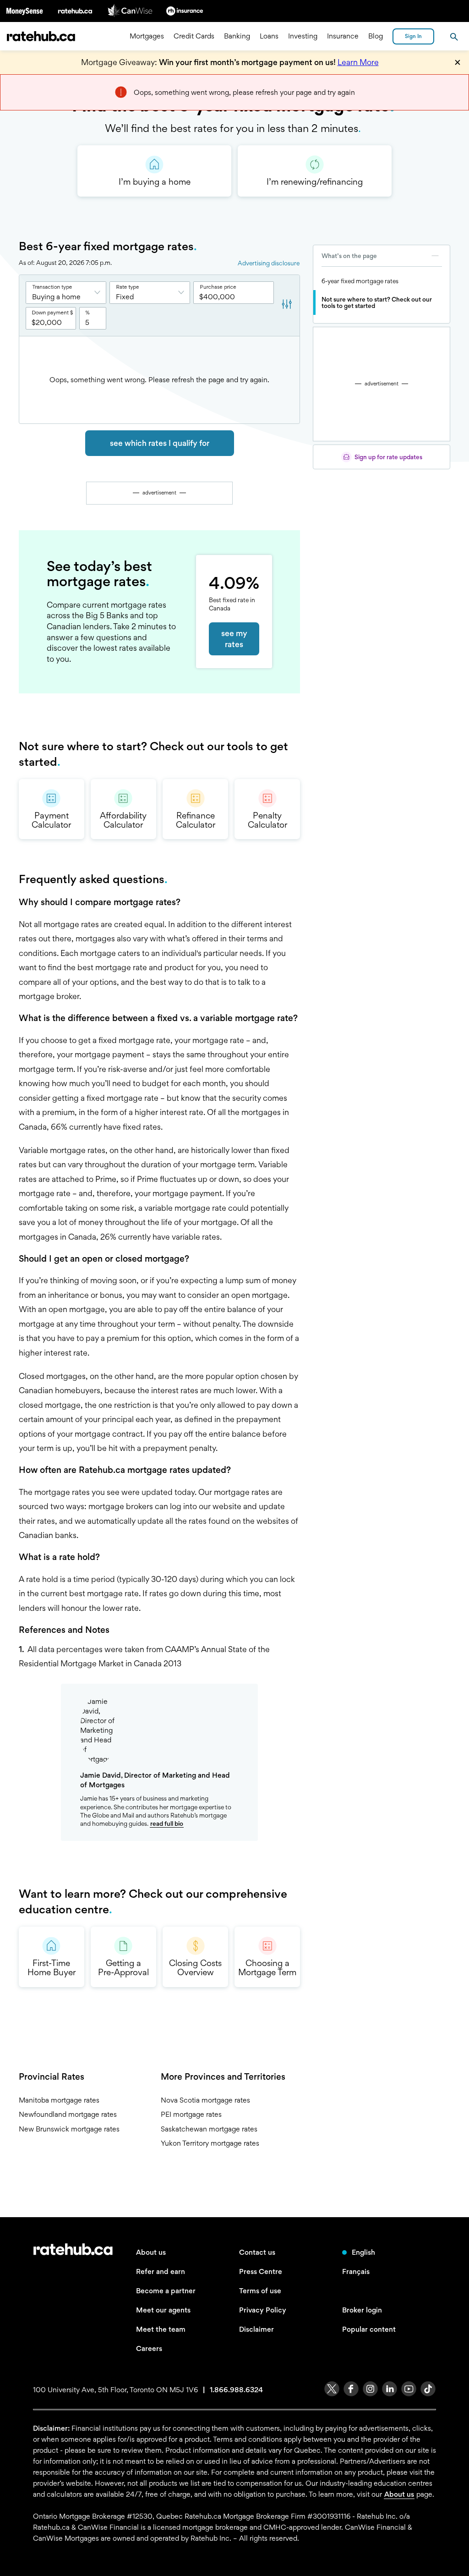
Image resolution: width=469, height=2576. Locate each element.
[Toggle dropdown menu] (100, 293)
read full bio (167, 1824)
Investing (303, 36)
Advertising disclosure (269, 263)
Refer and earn (161, 2271)
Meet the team (161, 2329)
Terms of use (260, 2291)
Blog (376, 36)
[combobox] (66, 293)
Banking (237, 36)
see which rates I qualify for (160, 443)
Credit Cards (194, 36)
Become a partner (166, 2291)
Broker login (362, 2310)
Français (356, 2271)
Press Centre (261, 2271)
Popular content (369, 2329)
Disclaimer (256, 2329)
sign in (413, 36)
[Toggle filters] (287, 305)
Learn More (358, 62)
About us (151, 2252)
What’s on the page (349, 256)
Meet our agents (163, 2310)
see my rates (234, 639)
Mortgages (147, 36)
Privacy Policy (263, 2310)
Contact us (257, 2252)
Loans (269, 36)
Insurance (343, 36)
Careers (149, 2348)
